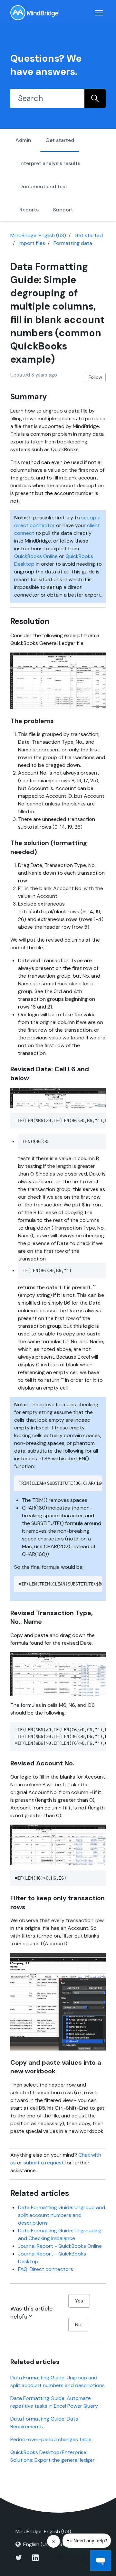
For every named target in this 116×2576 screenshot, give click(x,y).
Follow (95, 377)
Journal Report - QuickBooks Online (60, 2246)
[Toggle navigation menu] (99, 13)
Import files (32, 243)
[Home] (34, 13)
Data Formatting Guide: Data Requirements (44, 2423)
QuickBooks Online (36, 556)
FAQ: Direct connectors (46, 2269)
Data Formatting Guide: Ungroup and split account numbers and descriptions (62, 2215)
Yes (79, 2301)
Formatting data (73, 243)
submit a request (44, 2163)
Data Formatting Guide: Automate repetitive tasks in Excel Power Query (54, 2402)
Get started (60, 140)
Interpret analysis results (50, 163)
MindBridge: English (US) (38, 235)
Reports (29, 210)
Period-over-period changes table (51, 2439)
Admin (23, 140)
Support (63, 210)
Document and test (43, 186)
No (78, 2325)
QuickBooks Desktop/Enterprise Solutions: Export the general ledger (53, 2456)
